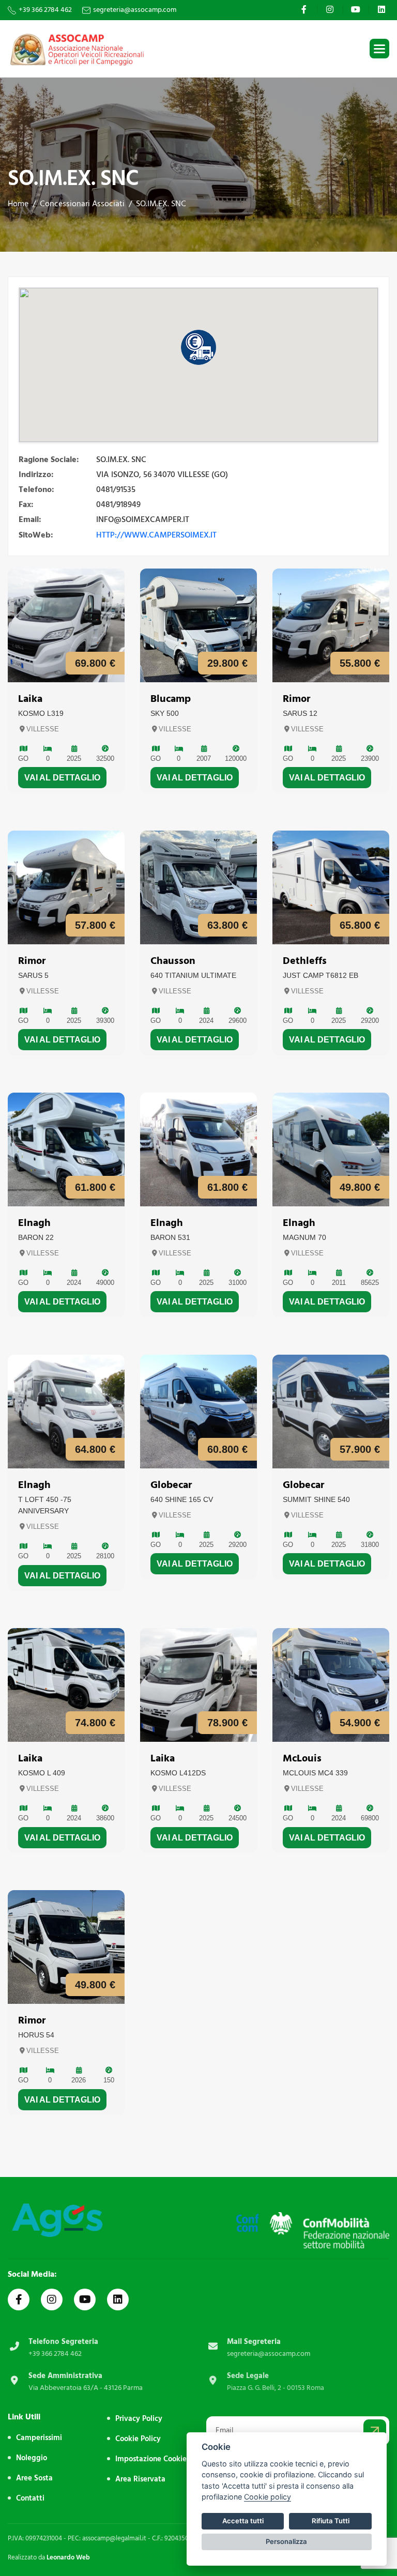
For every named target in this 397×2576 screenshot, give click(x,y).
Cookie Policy (138, 2439)
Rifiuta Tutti (331, 2521)
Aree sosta (34, 2478)
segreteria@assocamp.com (135, 10)
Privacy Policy (139, 2419)
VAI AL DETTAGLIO (62, 778)
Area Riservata (140, 2479)
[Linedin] (118, 2299)
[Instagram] (331, 9)
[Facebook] (305, 9)
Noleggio (32, 2458)
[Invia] (375, 2431)
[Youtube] (357, 9)
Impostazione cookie (151, 2459)
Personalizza (286, 2541)
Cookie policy (268, 2497)
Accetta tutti (243, 2521)
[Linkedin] (383, 9)
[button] (379, 49)
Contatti (30, 2498)
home (18, 204)
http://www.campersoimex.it (156, 535)
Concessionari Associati (82, 204)
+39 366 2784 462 (45, 10)
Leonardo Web (68, 2557)
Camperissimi (39, 2438)
